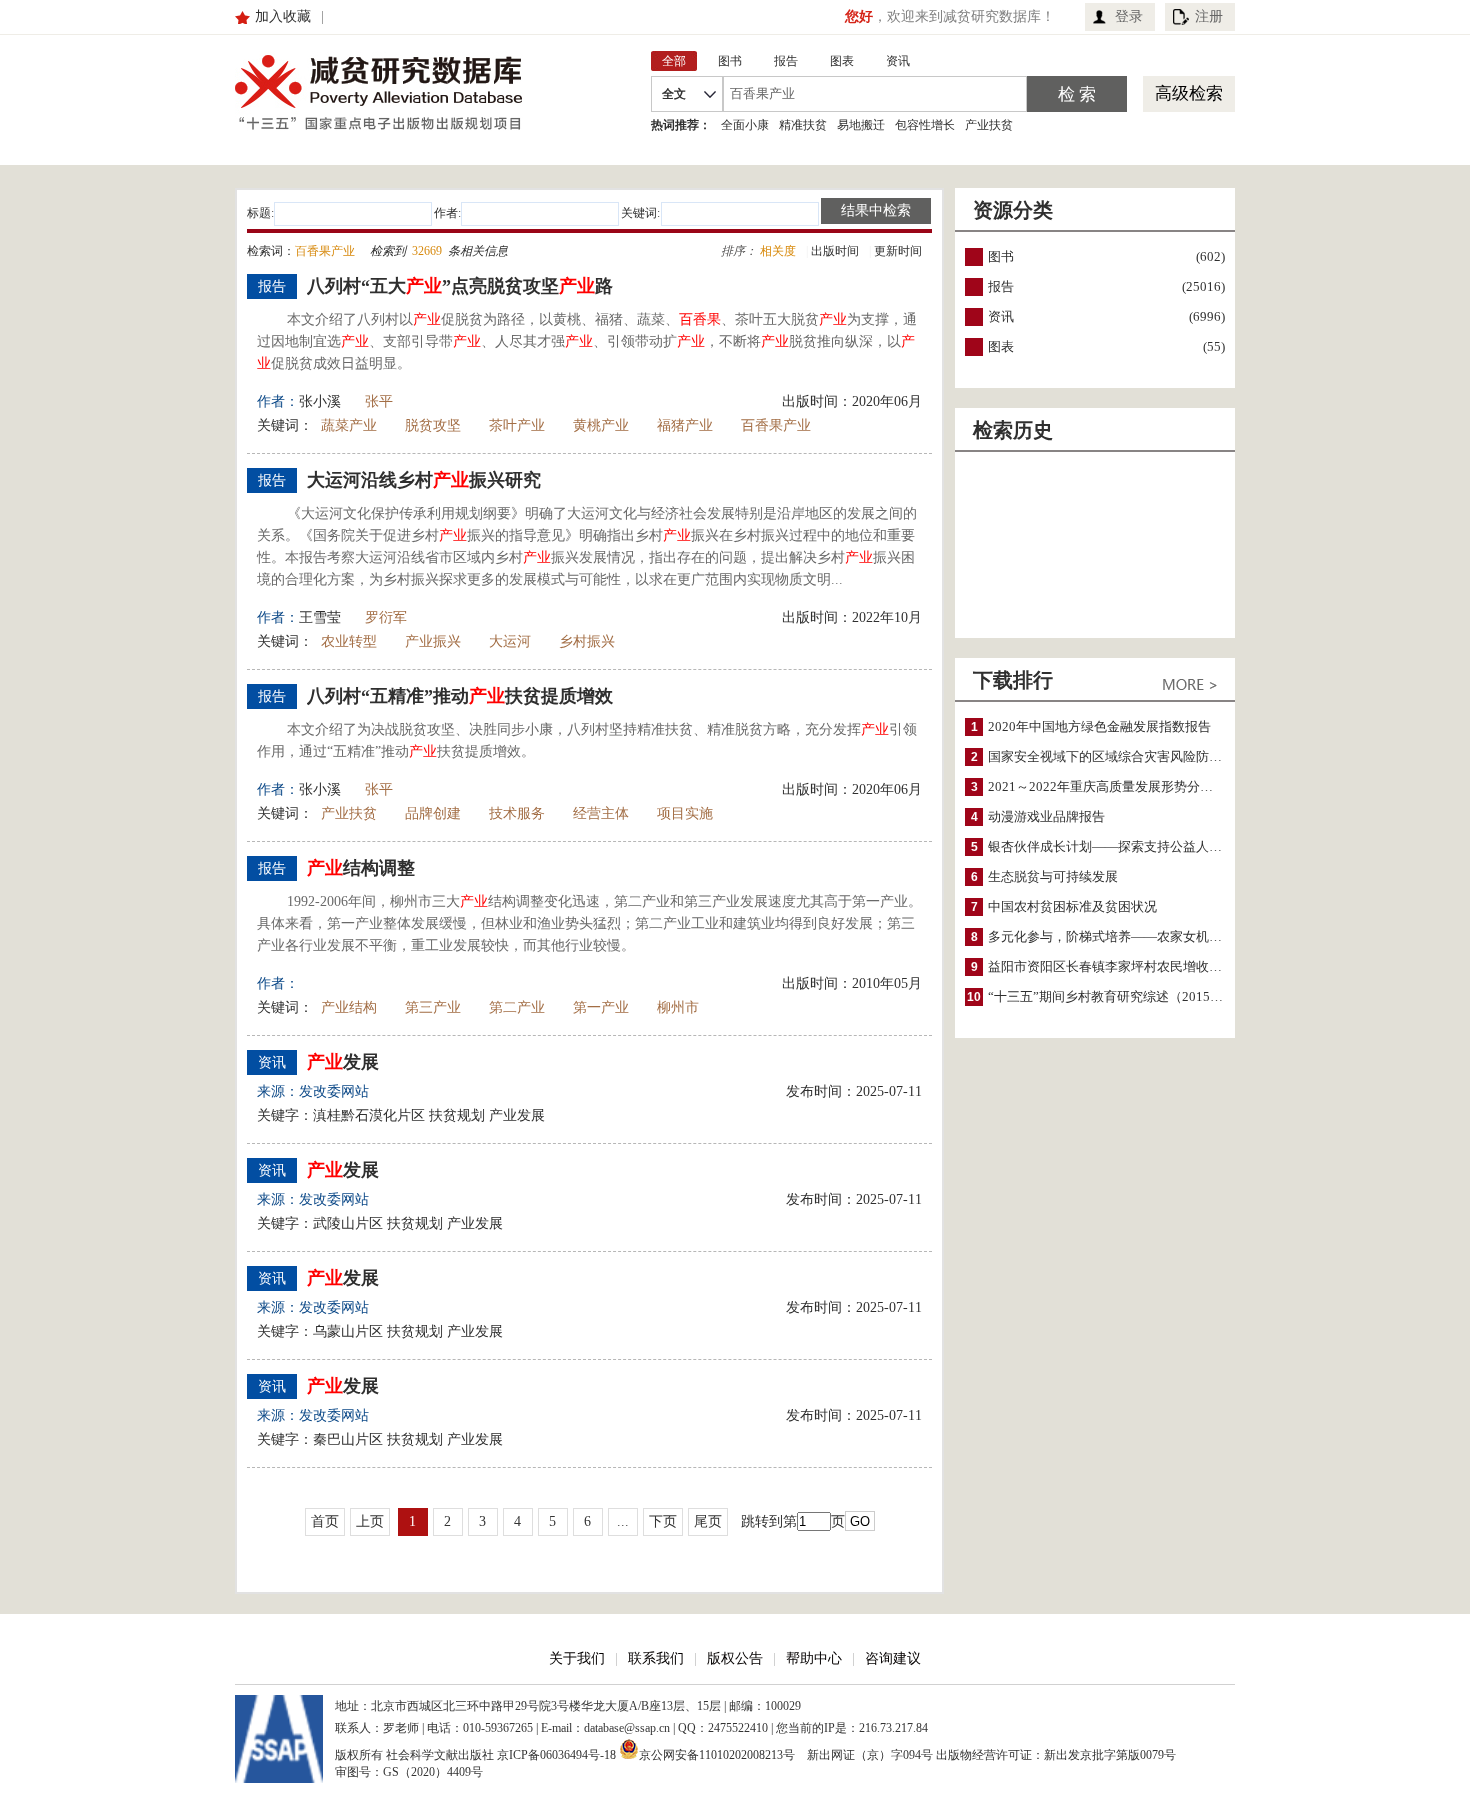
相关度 (778, 251)
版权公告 (735, 1658)
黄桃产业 (601, 425)
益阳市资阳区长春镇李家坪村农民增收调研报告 (1124, 966)
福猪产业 (685, 425)
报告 (1001, 286)
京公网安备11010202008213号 (717, 1753)
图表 (1001, 346)
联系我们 (656, 1658)
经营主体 (601, 813)
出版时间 (835, 251)
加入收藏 (283, 16)
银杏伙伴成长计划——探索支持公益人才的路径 (1124, 846)
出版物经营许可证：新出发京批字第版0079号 (1056, 1755)
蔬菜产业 (349, 425)
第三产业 (433, 1007)
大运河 (510, 641)
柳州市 (678, 1007)
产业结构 (349, 1007)
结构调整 (361, 868)
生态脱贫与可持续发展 (1053, 876)
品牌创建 (433, 813)
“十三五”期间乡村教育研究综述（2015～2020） (1126, 996)
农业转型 (349, 641)
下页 (663, 1521)
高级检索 (1189, 93)
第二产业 (517, 1007)
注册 (1209, 16)
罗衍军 (386, 617)
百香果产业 (776, 425)
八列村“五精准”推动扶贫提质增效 (460, 696)
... (623, 1521)
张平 (379, 401)
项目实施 (685, 813)
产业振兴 (433, 641)
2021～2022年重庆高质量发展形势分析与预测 (1120, 786)
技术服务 (517, 813)
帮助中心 (814, 1658)
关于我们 (577, 1658)
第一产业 (601, 1007)
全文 (674, 94)
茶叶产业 (517, 425)
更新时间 (898, 251)
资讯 (1001, 316)
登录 (1129, 16)
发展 (343, 1062)
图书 (1001, 256)
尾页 (708, 1521)
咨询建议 (893, 1658)
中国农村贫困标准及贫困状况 (1072, 906)
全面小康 (745, 125)
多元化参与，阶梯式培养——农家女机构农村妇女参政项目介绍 (1170, 936)
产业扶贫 (989, 125)
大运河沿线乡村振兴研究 (424, 480)
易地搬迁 (861, 125)
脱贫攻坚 (433, 425)
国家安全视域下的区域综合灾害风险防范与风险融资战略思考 (1163, 756)
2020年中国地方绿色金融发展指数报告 (1099, 726)
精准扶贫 (803, 125)
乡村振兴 (587, 641)
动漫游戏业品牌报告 (1046, 816)
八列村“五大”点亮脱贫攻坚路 (460, 286)
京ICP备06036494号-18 (556, 1755)
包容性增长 (925, 125)
